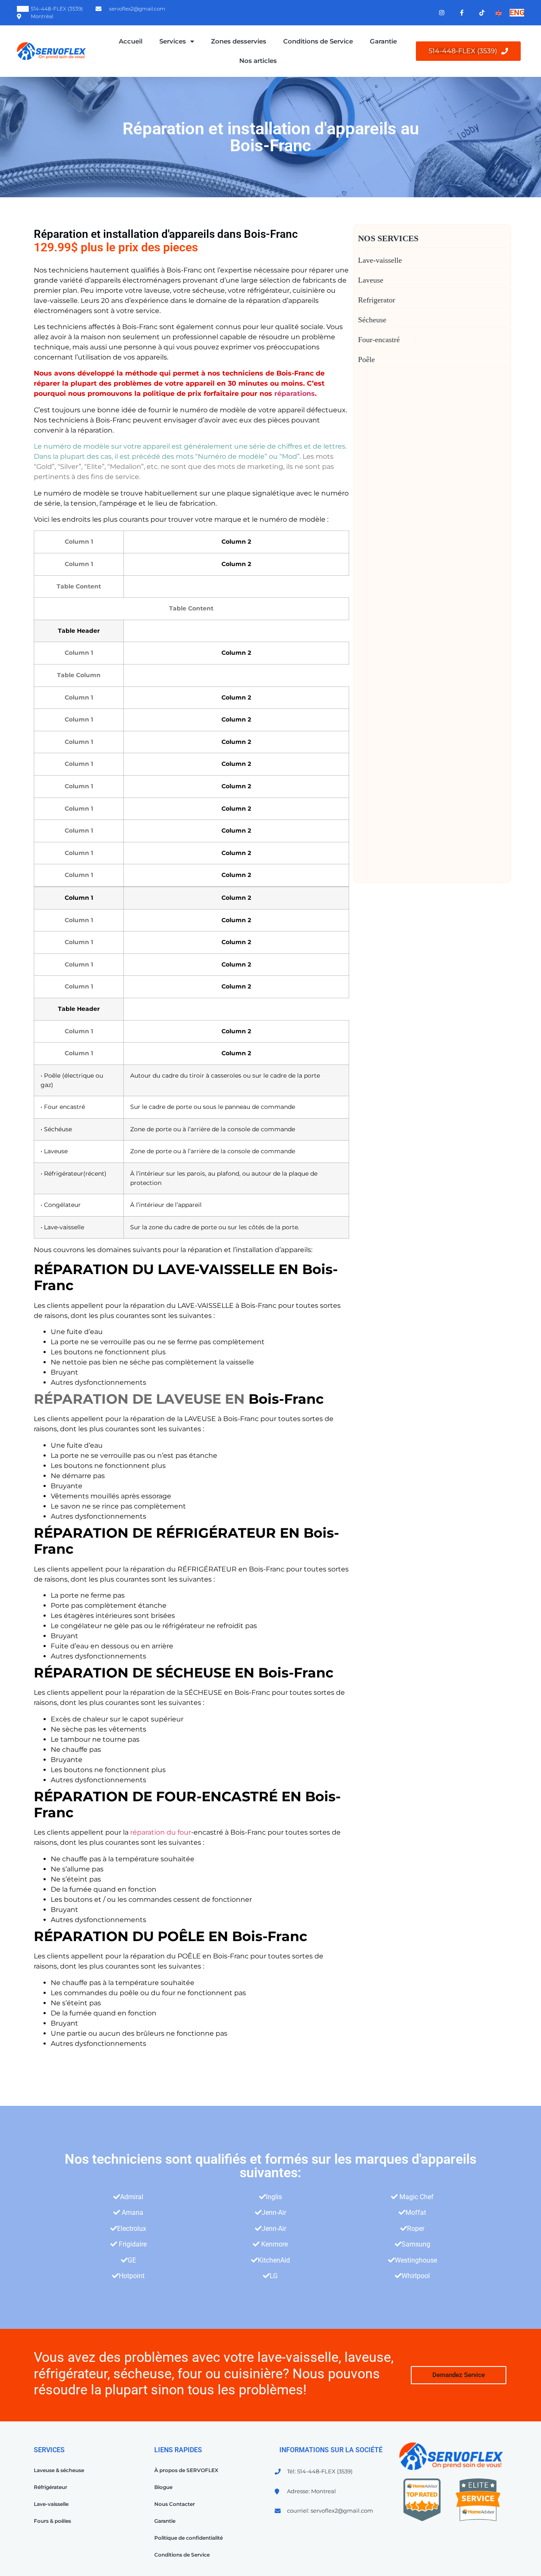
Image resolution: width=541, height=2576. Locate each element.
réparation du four (161, 1832)
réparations (295, 393)
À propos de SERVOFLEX (186, 2470)
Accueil (131, 41)
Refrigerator (377, 300)
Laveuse (371, 280)
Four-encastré (379, 340)
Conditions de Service (318, 41)
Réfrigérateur (51, 2487)
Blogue (163, 2487)
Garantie (383, 41)
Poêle (366, 359)
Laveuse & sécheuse (59, 2470)
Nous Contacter (175, 2504)
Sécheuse (372, 320)
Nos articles (258, 61)
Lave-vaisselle (380, 260)
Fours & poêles (52, 2521)
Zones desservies (239, 41)
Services (173, 41)
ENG (517, 12)
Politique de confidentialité (189, 2538)
